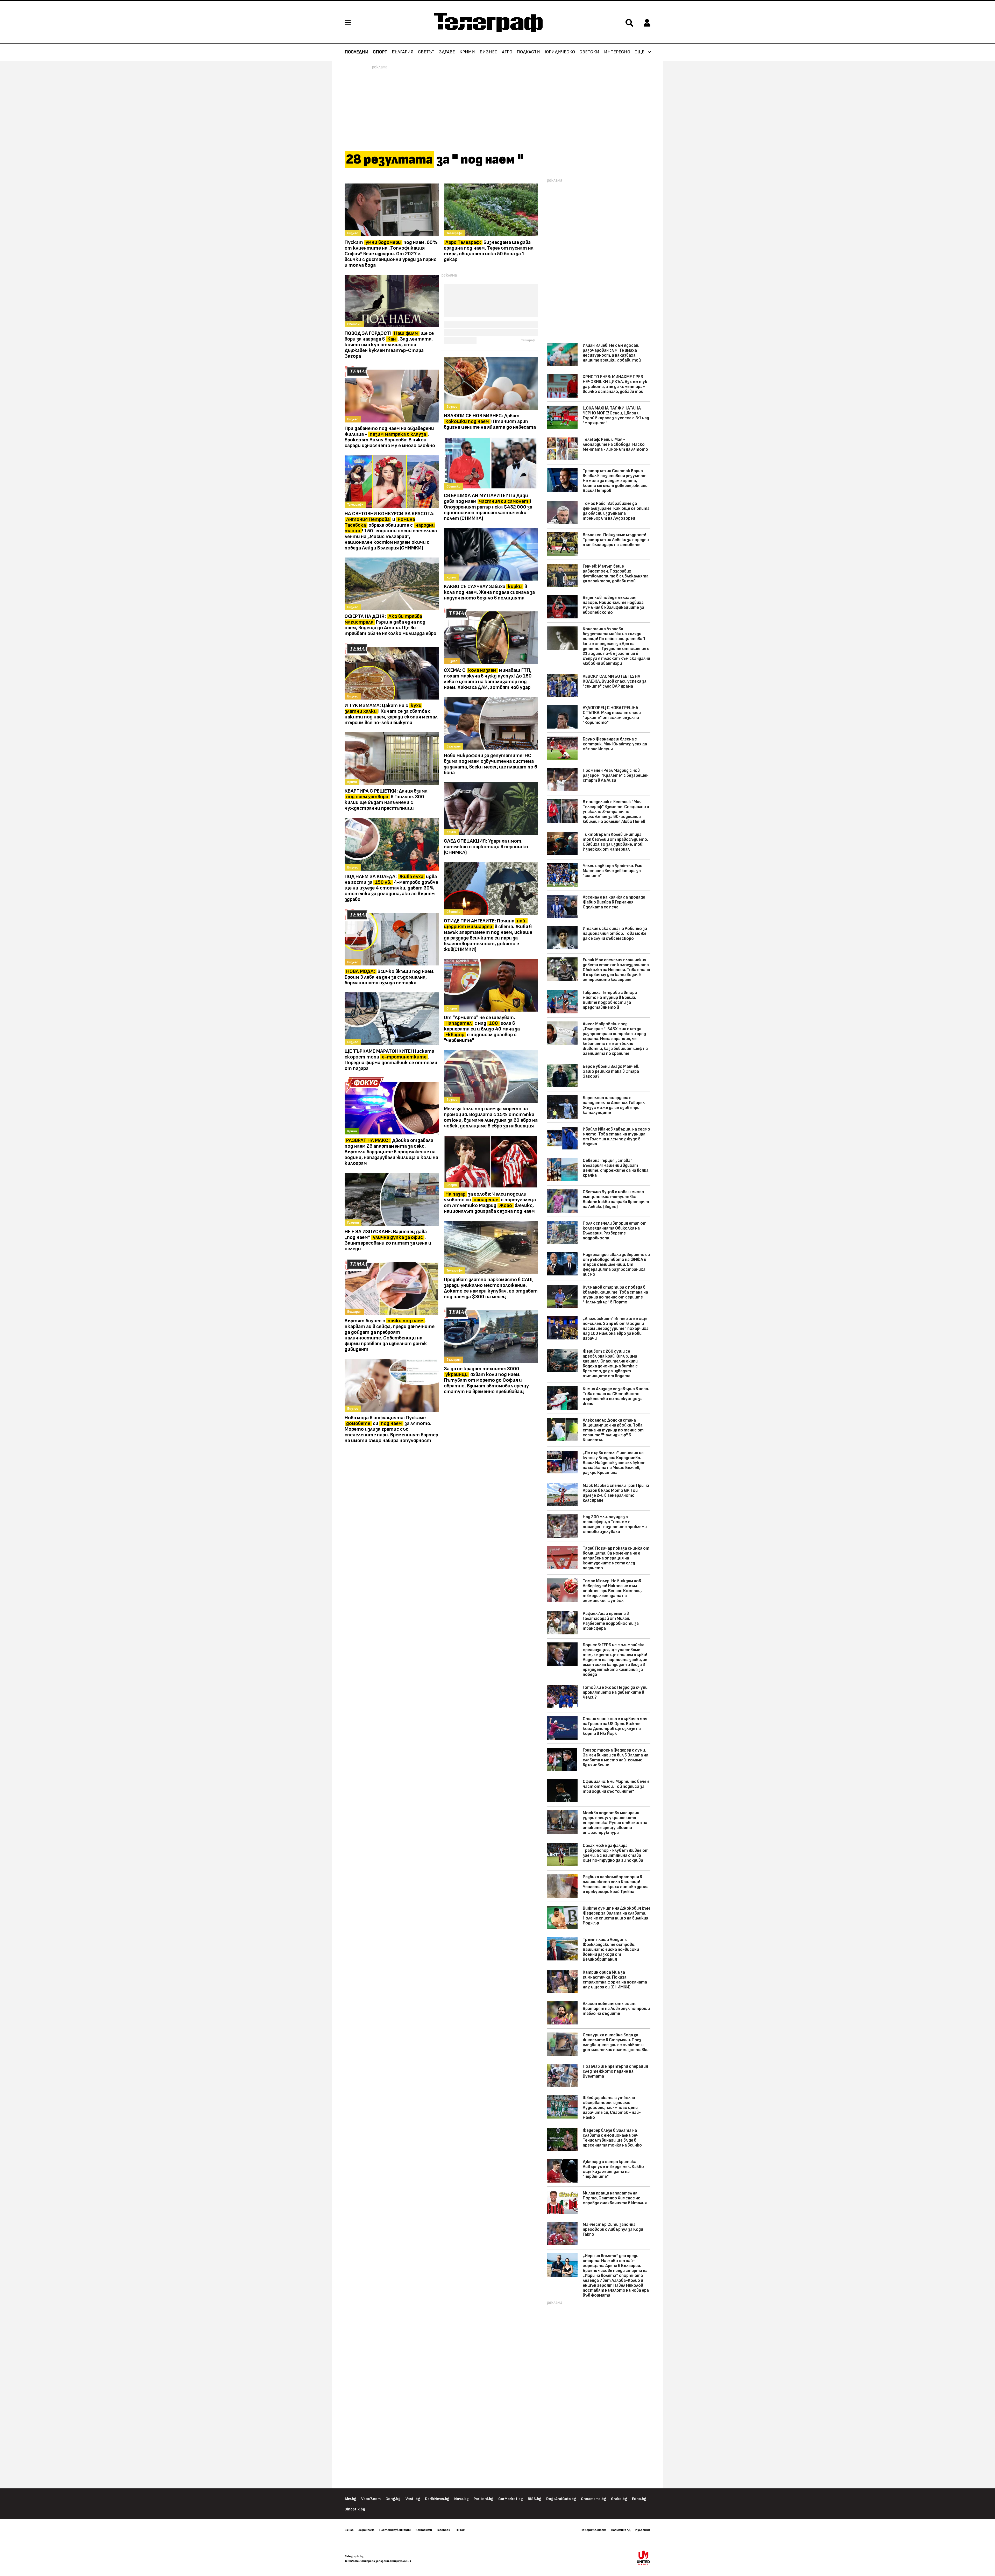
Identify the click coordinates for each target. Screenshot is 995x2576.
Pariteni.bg (484, 2499)
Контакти (424, 2530)
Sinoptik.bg (355, 2509)
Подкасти (528, 52)
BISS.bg (535, 2499)
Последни (357, 52)
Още (639, 52)
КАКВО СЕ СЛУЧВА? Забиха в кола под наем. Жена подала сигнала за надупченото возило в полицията (489, 592)
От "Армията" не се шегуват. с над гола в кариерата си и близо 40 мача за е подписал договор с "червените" (482, 1029)
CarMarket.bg (511, 2499)
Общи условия (401, 2561)
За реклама (366, 2530)
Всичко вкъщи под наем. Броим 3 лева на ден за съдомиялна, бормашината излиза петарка (390, 977)
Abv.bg (350, 2499)
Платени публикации (395, 2530)
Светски (589, 52)
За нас (349, 2530)
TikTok (460, 2530)
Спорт (380, 52)
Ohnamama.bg (594, 2499)
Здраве (447, 52)
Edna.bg (639, 2499)
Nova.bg (461, 2499)
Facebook (443, 2530)
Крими (467, 52)
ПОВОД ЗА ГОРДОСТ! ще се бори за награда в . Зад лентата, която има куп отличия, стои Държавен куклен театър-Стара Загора (389, 345)
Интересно (617, 52)
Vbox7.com (371, 2499)
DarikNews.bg (437, 2499)
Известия (643, 2530)
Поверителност (593, 2530)
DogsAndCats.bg (561, 2499)
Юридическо (560, 52)
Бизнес (489, 52)
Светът (426, 52)
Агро (507, 52)
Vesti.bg (413, 2499)
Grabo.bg (619, 2499)
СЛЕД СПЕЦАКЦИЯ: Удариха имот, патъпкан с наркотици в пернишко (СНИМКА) (486, 847)
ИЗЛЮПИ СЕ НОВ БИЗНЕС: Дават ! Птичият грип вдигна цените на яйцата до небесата (490, 421)
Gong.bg (393, 2499)
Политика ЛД (621, 2530)
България (403, 52)
